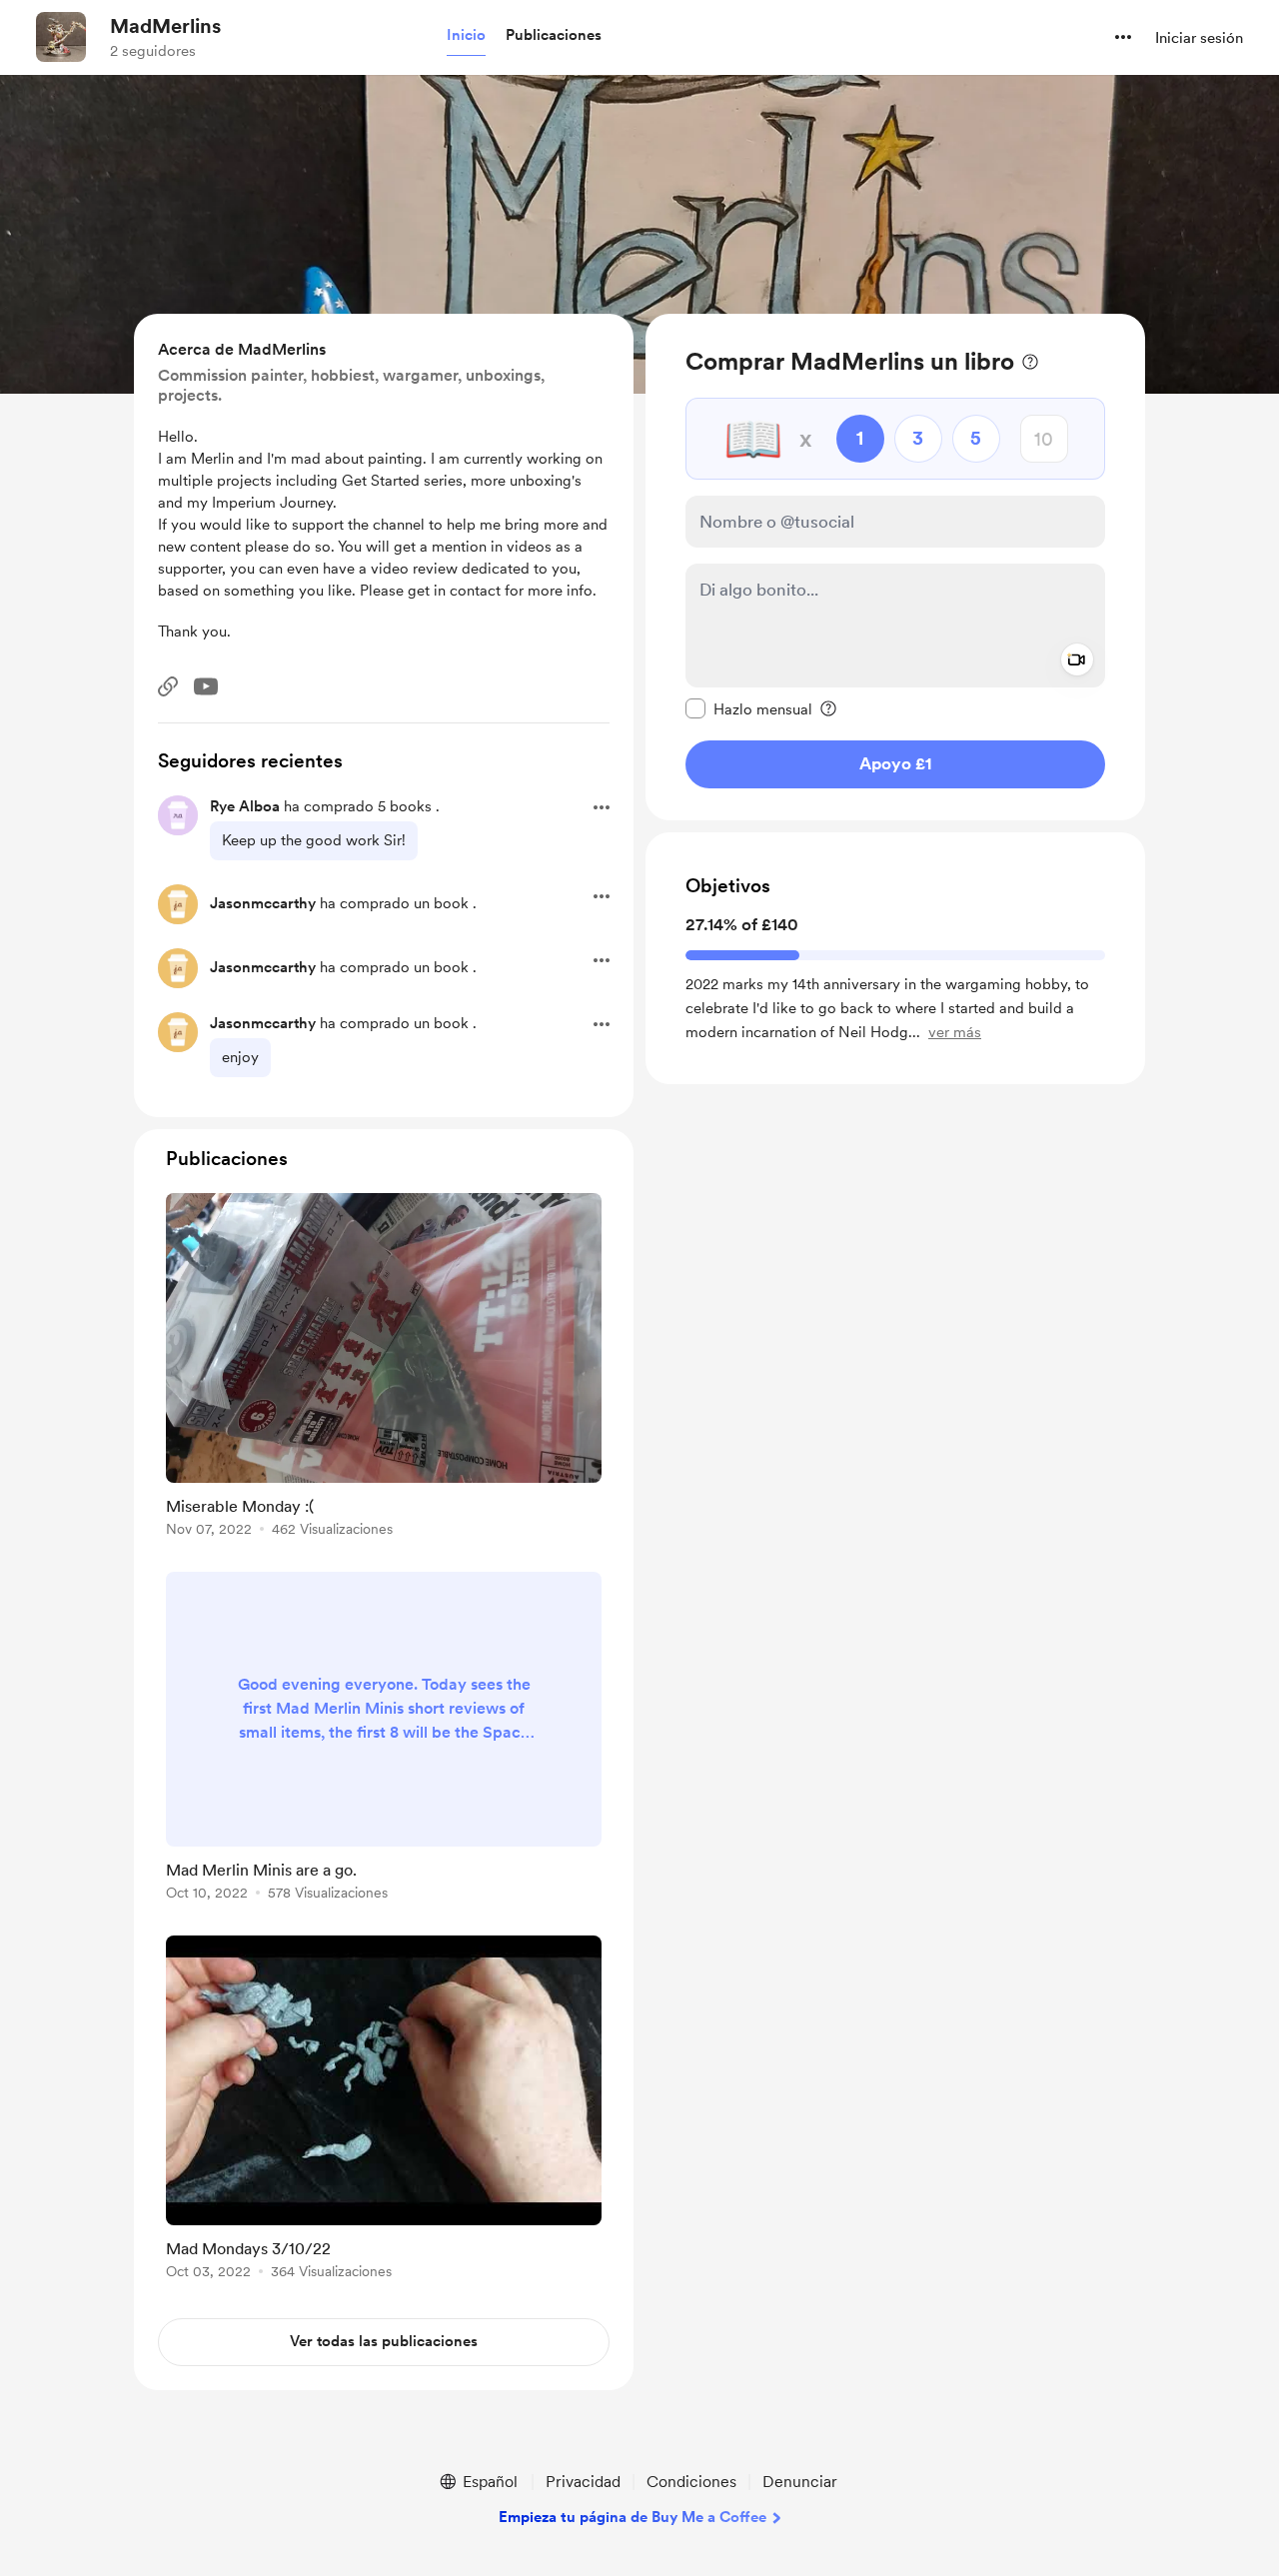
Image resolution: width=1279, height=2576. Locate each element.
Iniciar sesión (1199, 38)
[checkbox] (749, 708)
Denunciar (800, 2482)
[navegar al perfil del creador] (61, 37)
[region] (895, 567)
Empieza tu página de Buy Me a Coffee (633, 2517)
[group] (384, 1368)
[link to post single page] (384, 1368)
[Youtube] (206, 686)
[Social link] (168, 686)
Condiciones (691, 2482)
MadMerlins (165, 26)
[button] (466, 36)
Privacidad (583, 2482)
